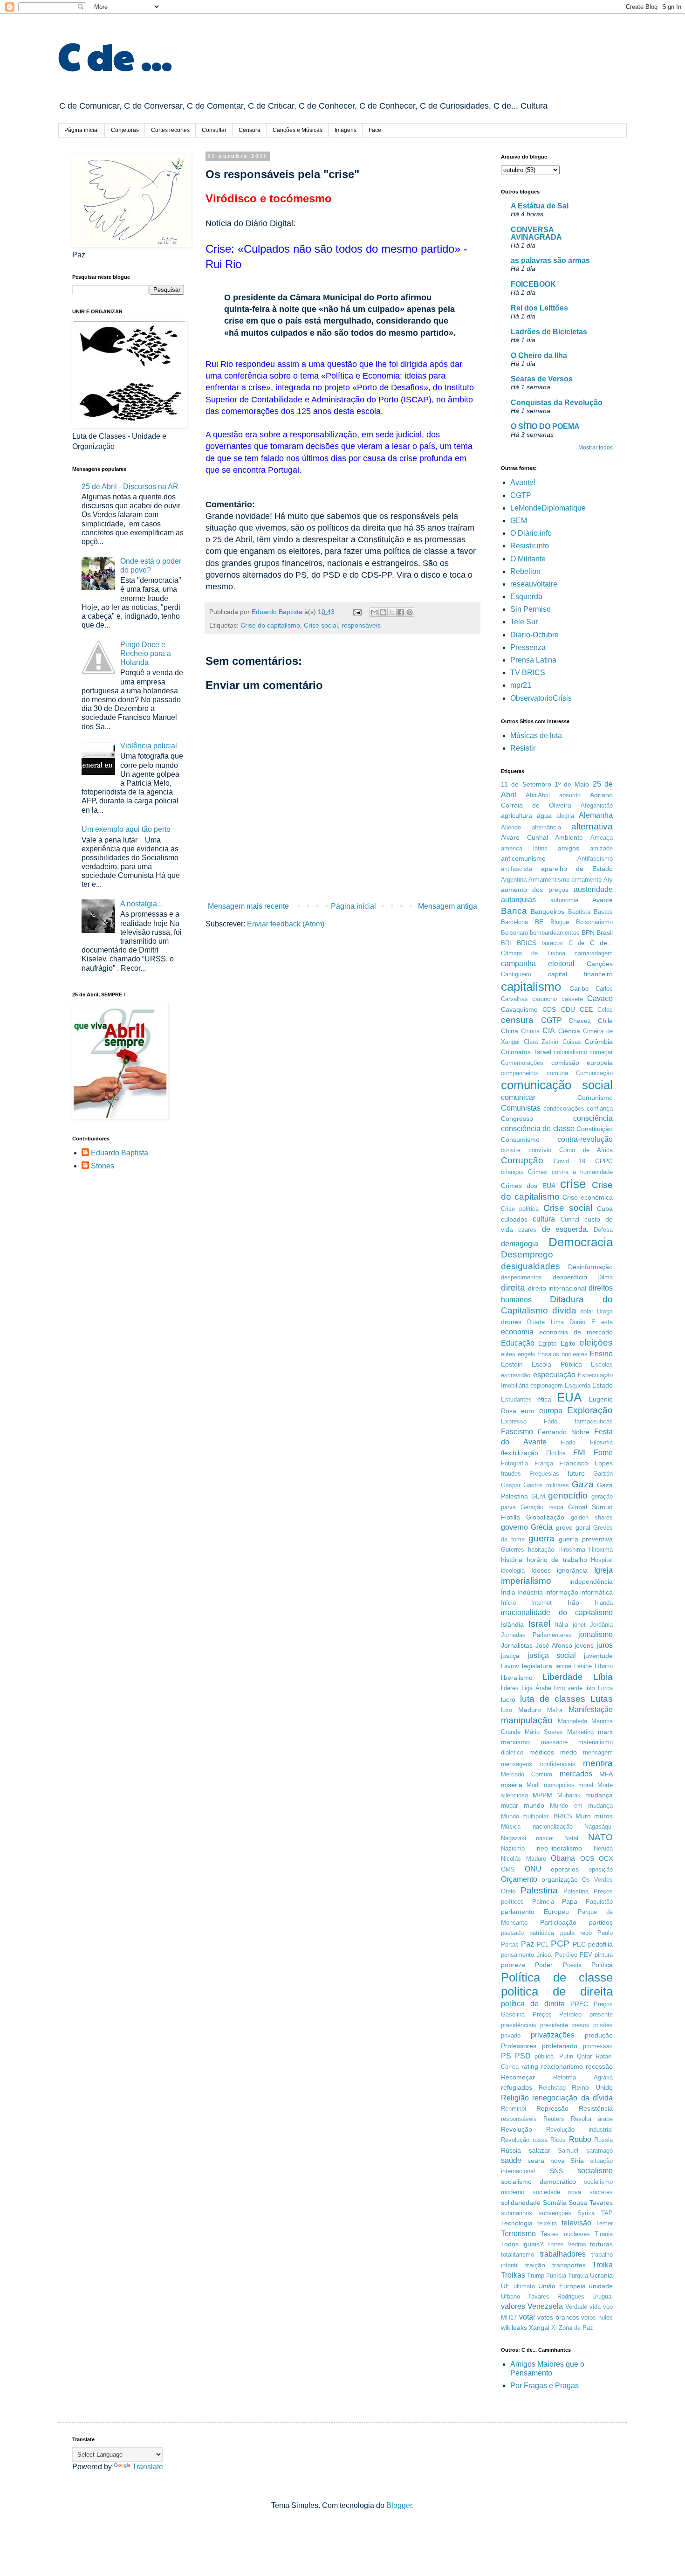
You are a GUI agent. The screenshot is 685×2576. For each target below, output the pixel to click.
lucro (508, 1699)
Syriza (586, 2213)
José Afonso (554, 1645)
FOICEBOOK (533, 284)
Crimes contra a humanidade (570, 1172)
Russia (603, 2140)
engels (527, 1354)
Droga (605, 1311)
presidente (554, 2025)
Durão (577, 1322)
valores (513, 2306)
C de (577, 943)
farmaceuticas (594, 1421)
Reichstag (552, 2088)
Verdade (576, 2307)
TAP (607, 2213)
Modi (533, 1785)
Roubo (580, 2139)
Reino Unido (592, 2087)
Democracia (581, 1242)
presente (601, 2014)
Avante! (523, 482)
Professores (519, 2046)
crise (573, 1184)
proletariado (560, 2046)
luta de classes (553, 1699)
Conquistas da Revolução (557, 403)
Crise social (321, 625)
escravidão (516, 1375)
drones (511, 1322)
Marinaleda (572, 1721)
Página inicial (82, 130)
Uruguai (603, 2296)
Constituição (595, 1129)
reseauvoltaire (534, 584)
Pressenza (528, 647)
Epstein (512, 1364)
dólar (587, 1311)
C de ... (115, 55)
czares (527, 1230)
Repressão (552, 2108)
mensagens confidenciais (538, 1764)
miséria (512, 1785)
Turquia (578, 2276)
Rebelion (525, 571)
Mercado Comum (527, 1774)
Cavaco (600, 998)
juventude (598, 1656)
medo (569, 1752)
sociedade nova (557, 2192)
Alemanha (596, 815)
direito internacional (557, 1288)
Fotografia (514, 1463)
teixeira (547, 2223)
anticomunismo (523, 858)
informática (596, 1592)
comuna (557, 1073)
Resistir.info (530, 546)
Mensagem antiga (448, 906)
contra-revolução (585, 1139)
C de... (602, 943)
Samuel (568, 2151)
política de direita (533, 2004)
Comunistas (521, 1108)
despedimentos (521, 1277)
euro (528, 1411)
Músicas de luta (536, 736)
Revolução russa (524, 2140)
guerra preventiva (586, 1539)
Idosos (541, 1570)
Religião (515, 2098)
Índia (508, 1592)
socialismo (595, 2171)
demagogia (520, 1244)
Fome (603, 1453)
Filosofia (601, 1442)
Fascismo (517, 1432)
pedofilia (600, 1944)
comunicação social (557, 1085)
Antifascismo (595, 859)
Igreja (603, 1570)
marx (605, 1732)
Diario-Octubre (534, 635)
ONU (533, 1869)
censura (517, 1020)
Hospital (602, 1560)
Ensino (601, 1354)
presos (580, 2025)
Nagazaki (514, 1838)
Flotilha (556, 1453)
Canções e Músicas (298, 130)
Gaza (583, 1484)
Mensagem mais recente (248, 906)
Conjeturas (125, 130)
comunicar (518, 1097)
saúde (511, 2160)
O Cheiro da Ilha (539, 356)
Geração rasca (542, 1507)
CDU (568, 1009)
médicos (542, 1752)
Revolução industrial (579, 2130)
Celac (605, 1010)
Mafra (555, 1710)
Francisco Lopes (586, 1463)
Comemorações (522, 1063)
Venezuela (545, 2306)
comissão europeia (582, 1063)
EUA (569, 1397)
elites (508, 1354)
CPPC (604, 1161)
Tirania (604, 2234)
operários (565, 1869)
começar (601, 1052)
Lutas (602, 1699)
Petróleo (566, 1955)
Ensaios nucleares (562, 1354)
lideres (510, 1688)
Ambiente (569, 837)
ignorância (572, 1570)
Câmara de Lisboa (533, 953)
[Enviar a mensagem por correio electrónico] (357, 612)
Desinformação (590, 1267)
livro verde (569, 1688)
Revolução (517, 2129)
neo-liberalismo (559, 1848)
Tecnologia (517, 2223)
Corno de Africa (586, 1150)
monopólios (559, 1785)
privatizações (553, 2035)
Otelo (508, 1891)
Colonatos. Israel (526, 1052)
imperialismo (526, 1581)
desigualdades (531, 1266)
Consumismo (520, 1140)
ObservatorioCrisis (541, 698)
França (544, 1463)
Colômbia (599, 1042)
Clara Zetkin (541, 1042)
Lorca (605, 1688)
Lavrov (510, 1666)
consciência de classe (538, 1129)
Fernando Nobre (564, 1432)
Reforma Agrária (583, 2077)
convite (511, 1150)
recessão (599, 2066)
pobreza (513, 1965)
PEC (579, 1944)
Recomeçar (518, 2077)
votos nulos (597, 2317)
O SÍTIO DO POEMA (545, 426)
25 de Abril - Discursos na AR (130, 487)
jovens (584, 1645)
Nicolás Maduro (524, 1859)
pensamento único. (527, 1955)
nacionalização (553, 1827)
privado (511, 2035)
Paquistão (599, 1902)
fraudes (511, 1474)
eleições (596, 1343)
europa (551, 1411)
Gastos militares (546, 1485)
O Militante (528, 559)
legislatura (537, 1666)
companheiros (520, 1073)
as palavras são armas (550, 260)
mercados (576, 1774)
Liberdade (563, 1677)
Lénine (583, 1666)
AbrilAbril (538, 795)
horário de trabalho (557, 1560)
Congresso (517, 1119)
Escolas (602, 1364)
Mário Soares (544, 1732)
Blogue (560, 922)
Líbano (604, 1666)
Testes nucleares (565, 2234)
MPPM (542, 1795)
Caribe (579, 988)
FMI (579, 1453)
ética (544, 1399)
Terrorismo (518, 2234)
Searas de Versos (542, 379)
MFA (606, 1774)
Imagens (346, 130)
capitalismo (531, 987)
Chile (605, 1021)
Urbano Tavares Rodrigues (543, 2296)
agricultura (517, 815)
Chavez (580, 1021)
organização (560, 1879)
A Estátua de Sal (540, 206)
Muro (583, 1816)
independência (591, 1582)
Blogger (399, 2505)
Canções (600, 964)
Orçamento (519, 1879)
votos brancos (558, 2317)
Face (375, 130)
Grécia (542, 1527)
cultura (544, 1219)
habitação (541, 1550)
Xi (554, 2328)
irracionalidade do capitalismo (557, 1613)
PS (506, 2056)
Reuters (554, 2119)
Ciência (569, 1031)
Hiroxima (601, 1550)
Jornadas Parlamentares (536, 1635)
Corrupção (522, 1160)
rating (530, 2066)
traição (535, 2265)
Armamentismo (549, 880)
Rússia (511, 2150)
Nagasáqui (599, 1827)
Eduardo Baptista (120, 1153)
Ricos (558, 2140)
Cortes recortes (170, 130)
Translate (148, 2467)
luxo (507, 1710)
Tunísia (556, 2276)
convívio (540, 1150)
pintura (604, 1955)
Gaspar (511, 1485)
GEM (519, 521)
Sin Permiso (531, 609)
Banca (514, 911)
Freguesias (544, 1474)
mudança (599, 1795)
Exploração (590, 1410)
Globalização (545, 1517)
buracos (552, 943)
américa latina (524, 848)
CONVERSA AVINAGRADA (536, 233)
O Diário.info (531, 533)
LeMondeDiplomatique (548, 508)
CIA (549, 1031)
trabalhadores (563, 2254)
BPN (588, 932)
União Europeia (562, 2286)
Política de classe (557, 1977)
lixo (590, 1688)
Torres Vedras (567, 2244)
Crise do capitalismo (270, 625)
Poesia (572, 1965)
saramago (599, 2151)
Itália (562, 1625)
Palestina (539, 1890)
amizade (601, 848)
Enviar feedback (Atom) (286, 924)
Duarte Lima (545, 1322)
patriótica (542, 1933)
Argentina (514, 880)
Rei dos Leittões (539, 308)
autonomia (564, 900)
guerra (541, 1538)
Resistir (523, 748)
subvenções (555, 2213)
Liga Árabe (536, 1688)
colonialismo (570, 1052)
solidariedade (521, 2203)
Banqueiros (548, 912)
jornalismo (596, 1634)
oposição (601, 1869)
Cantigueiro (516, 974)
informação (562, 1592)
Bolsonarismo (594, 922)
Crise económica (588, 1197)
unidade (601, 2286)
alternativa (592, 826)
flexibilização (520, 1453)
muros (603, 1816)
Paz (527, 1944)
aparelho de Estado (577, 869)
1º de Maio (572, 784)
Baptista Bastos (590, 912)
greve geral (573, 1527)
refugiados (517, 2087)
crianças (512, 1172)
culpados (514, 1219)
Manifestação (591, 1709)
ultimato (524, 2286)
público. (545, 2056)
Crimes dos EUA (528, 1186)
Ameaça (602, 838)
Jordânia (601, 1625)
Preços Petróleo (557, 2014)
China (510, 1031)
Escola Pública (557, 1364)
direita (513, 1288)
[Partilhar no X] (392, 612)
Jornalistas (517, 1645)
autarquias (518, 900)
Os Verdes (597, 1880)
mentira (598, 1763)
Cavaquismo (519, 1009)
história (512, 1560)
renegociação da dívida (572, 2098)
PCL (543, 1944)
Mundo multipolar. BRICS (537, 1816)
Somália (555, 2203)
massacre (554, 1742)
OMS (508, 1869)
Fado (551, 1421)
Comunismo (595, 1098)
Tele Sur (524, 622)
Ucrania (601, 2275)
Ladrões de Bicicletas (549, 332)
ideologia (513, 1571)
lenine (563, 1666)
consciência (593, 1118)
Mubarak (569, 1795)
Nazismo (513, 1848)
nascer (545, 1838)
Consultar (214, 130)
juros (605, 1645)
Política (602, 1965)
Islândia (512, 1624)
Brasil (605, 932)
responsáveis (361, 625)
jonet (579, 1625)
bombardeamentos (555, 933)
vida (595, 2307)
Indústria (530, 1592)
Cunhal (570, 1219)
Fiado (568, 1442)
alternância (546, 827)
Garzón (603, 1474)
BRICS (527, 943)
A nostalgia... (141, 904)
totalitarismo (517, 2255)
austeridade (593, 889)
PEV (586, 1955)
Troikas (513, 2275)
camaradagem (594, 953)
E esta (602, 1322)
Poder (544, 1965)
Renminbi (514, 2109)
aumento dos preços (535, 890)
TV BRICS (528, 673)
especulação (554, 1375)
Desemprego (527, 1254)
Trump (536, 2276)
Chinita (530, 1031)
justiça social (552, 1655)
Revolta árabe (592, 2119)
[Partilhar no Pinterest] (410, 612)
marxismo (515, 1742)
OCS (587, 1858)
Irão (573, 1602)
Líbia (603, 1677)
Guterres (513, 1550)
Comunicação (594, 1073)
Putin (566, 2056)
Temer (604, 2223)
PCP (560, 1944)
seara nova (546, 2161)
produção (599, 2035)
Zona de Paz (576, 2328)
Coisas (572, 1042)
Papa (570, 1901)
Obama (563, 1858)
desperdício (570, 1277)
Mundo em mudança (581, 1806)
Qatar (584, 2056)
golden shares (592, 1517)
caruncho (545, 999)
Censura (250, 130)
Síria (577, 2161)
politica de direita (557, 1991)
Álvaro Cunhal (524, 837)
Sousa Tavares (591, 2203)
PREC (579, 2004)
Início (508, 1603)
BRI (506, 943)
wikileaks (514, 2327)
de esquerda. (565, 1229)
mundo (534, 1805)
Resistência (596, 2108)
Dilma (605, 1277)
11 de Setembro (526, 784)
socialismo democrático (538, 2182)
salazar (540, 2150)
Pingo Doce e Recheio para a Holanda (146, 653)
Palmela (543, 1902)
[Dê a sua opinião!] (383, 612)
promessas (598, 2046)
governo (514, 1527)
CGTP (521, 495)
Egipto (548, 1343)
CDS (549, 1009)
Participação (558, 1922)
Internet (541, 1603)
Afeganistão (597, 805)
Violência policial (149, 746)
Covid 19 (569, 1161)
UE (505, 2286)
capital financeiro (580, 974)
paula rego (576, 1933)
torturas (601, 2244)
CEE (586, 1009)
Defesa (603, 1230)
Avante (603, 900)
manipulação (527, 1720)
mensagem (598, 1752)
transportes (569, 2265)
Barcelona (514, 922)
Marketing (580, 1732)
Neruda (603, 1848)
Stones (103, 1166)
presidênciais (519, 2025)
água (544, 815)
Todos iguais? (522, 2244)
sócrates (601, 2192)
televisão (576, 2223)
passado (512, 1933)
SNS (556, 2171)
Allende (511, 827)
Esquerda (526, 597)
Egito (568, 1343)
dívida (564, 1310)
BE (539, 922)
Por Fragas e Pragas (545, 2386)
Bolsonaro (514, 933)
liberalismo (517, 1678)
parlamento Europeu (535, 1912)
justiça (510, 1656)
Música (511, 1827)
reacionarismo (562, 2066)
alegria (565, 816)
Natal (571, 1838)
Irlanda (604, 1603)
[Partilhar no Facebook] (401, 612)
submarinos (517, 2213)
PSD (523, 2056)
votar (527, 2317)
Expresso (514, 1421)
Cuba (605, 1209)
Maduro (530, 1710)
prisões (603, 2025)
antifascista (517, 869)
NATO (600, 1837)
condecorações (564, 1108)
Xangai (539, 2327)
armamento (586, 880)
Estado (603, 1385)
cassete (572, 999)
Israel (539, 1624)
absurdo (570, 795)
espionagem (547, 1385)
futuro (576, 1473)
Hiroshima (572, 1550)
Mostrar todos (596, 448)
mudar (509, 1806)
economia (517, 1332)
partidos (601, 1922)
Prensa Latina (533, 660)
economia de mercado (576, 1332)
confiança (600, 1108)
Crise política (520, 1209)
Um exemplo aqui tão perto (126, 829)
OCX (606, 1858)
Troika (603, 2265)
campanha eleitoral (538, 963)
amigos (569, 848)
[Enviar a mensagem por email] (374, 612)
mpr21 (521, 685)
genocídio (568, 1495)
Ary (608, 880)
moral (586, 1785)
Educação (518, 1343)
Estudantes (516, 1399)
